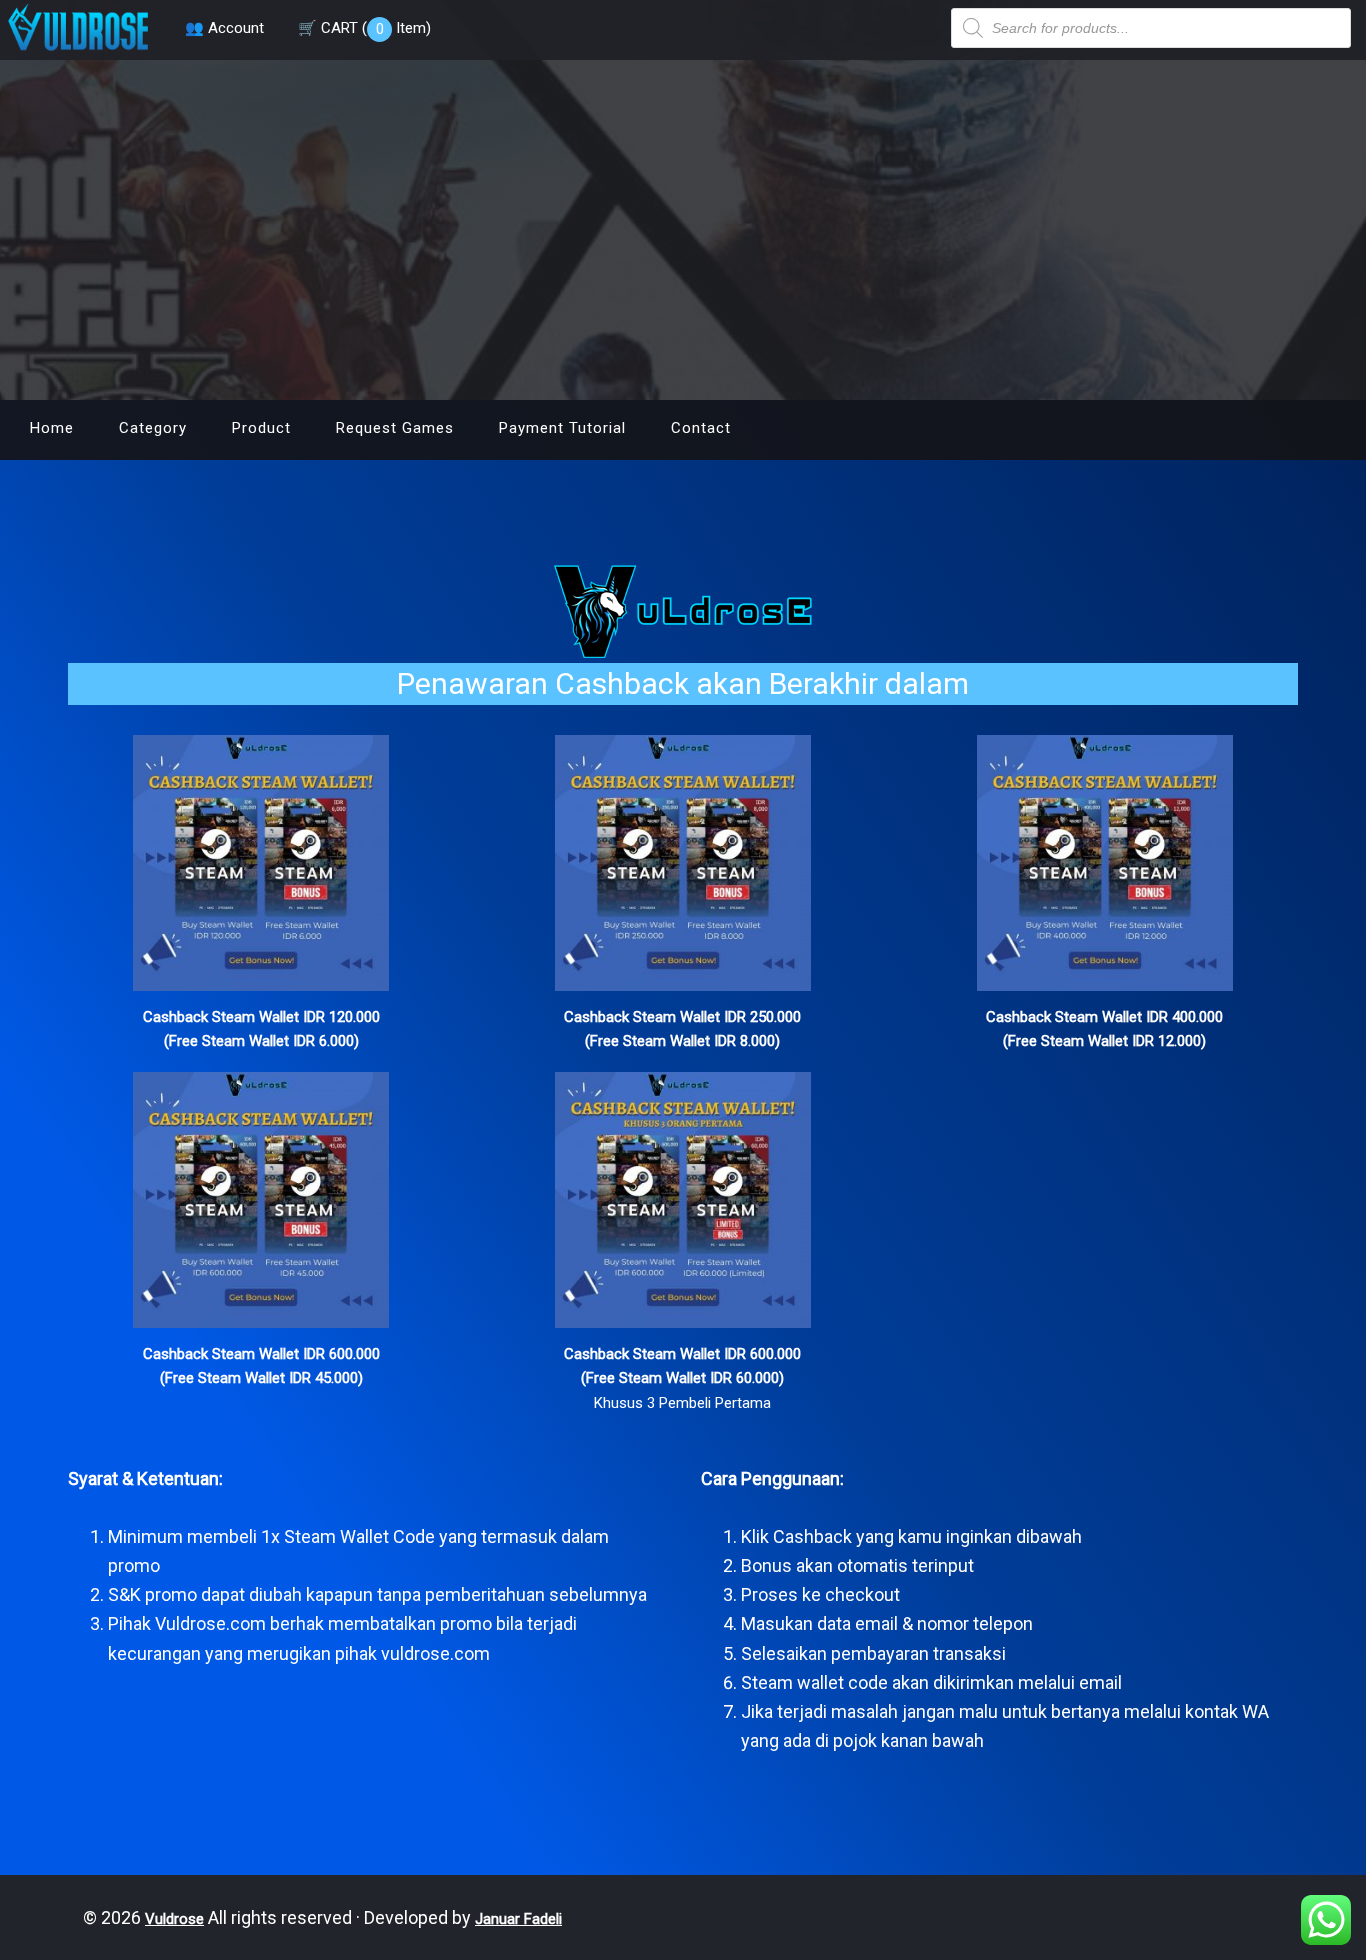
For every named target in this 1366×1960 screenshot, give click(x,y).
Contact (701, 428)
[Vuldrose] (78, 54)
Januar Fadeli (518, 1919)
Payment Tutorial (562, 428)
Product (261, 428)
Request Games (395, 428)
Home (52, 428)
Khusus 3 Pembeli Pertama (682, 1378)
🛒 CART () (364, 28)
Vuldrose (174, 1919)
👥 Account (224, 28)
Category (153, 428)
